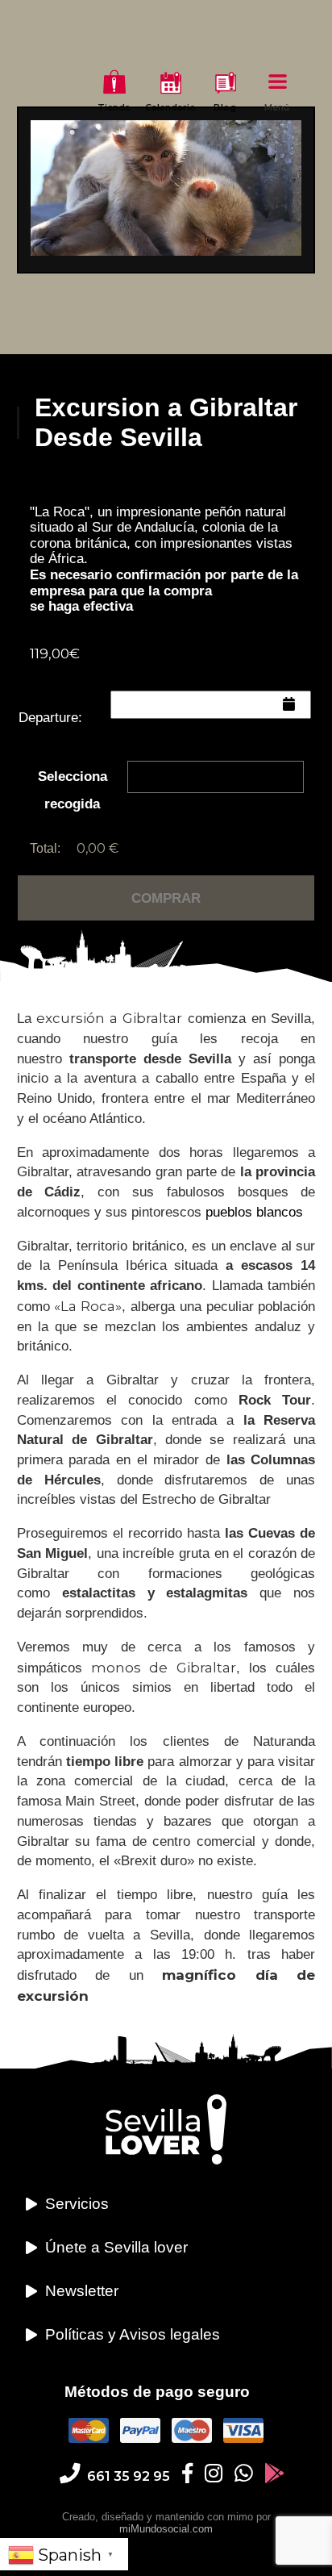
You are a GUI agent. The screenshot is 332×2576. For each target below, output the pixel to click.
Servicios (77, 2204)
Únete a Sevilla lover (116, 2247)
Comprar (166, 898)
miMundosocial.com (166, 2529)
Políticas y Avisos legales (133, 2334)
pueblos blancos (254, 1212)
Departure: (50, 718)
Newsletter (82, 2291)
